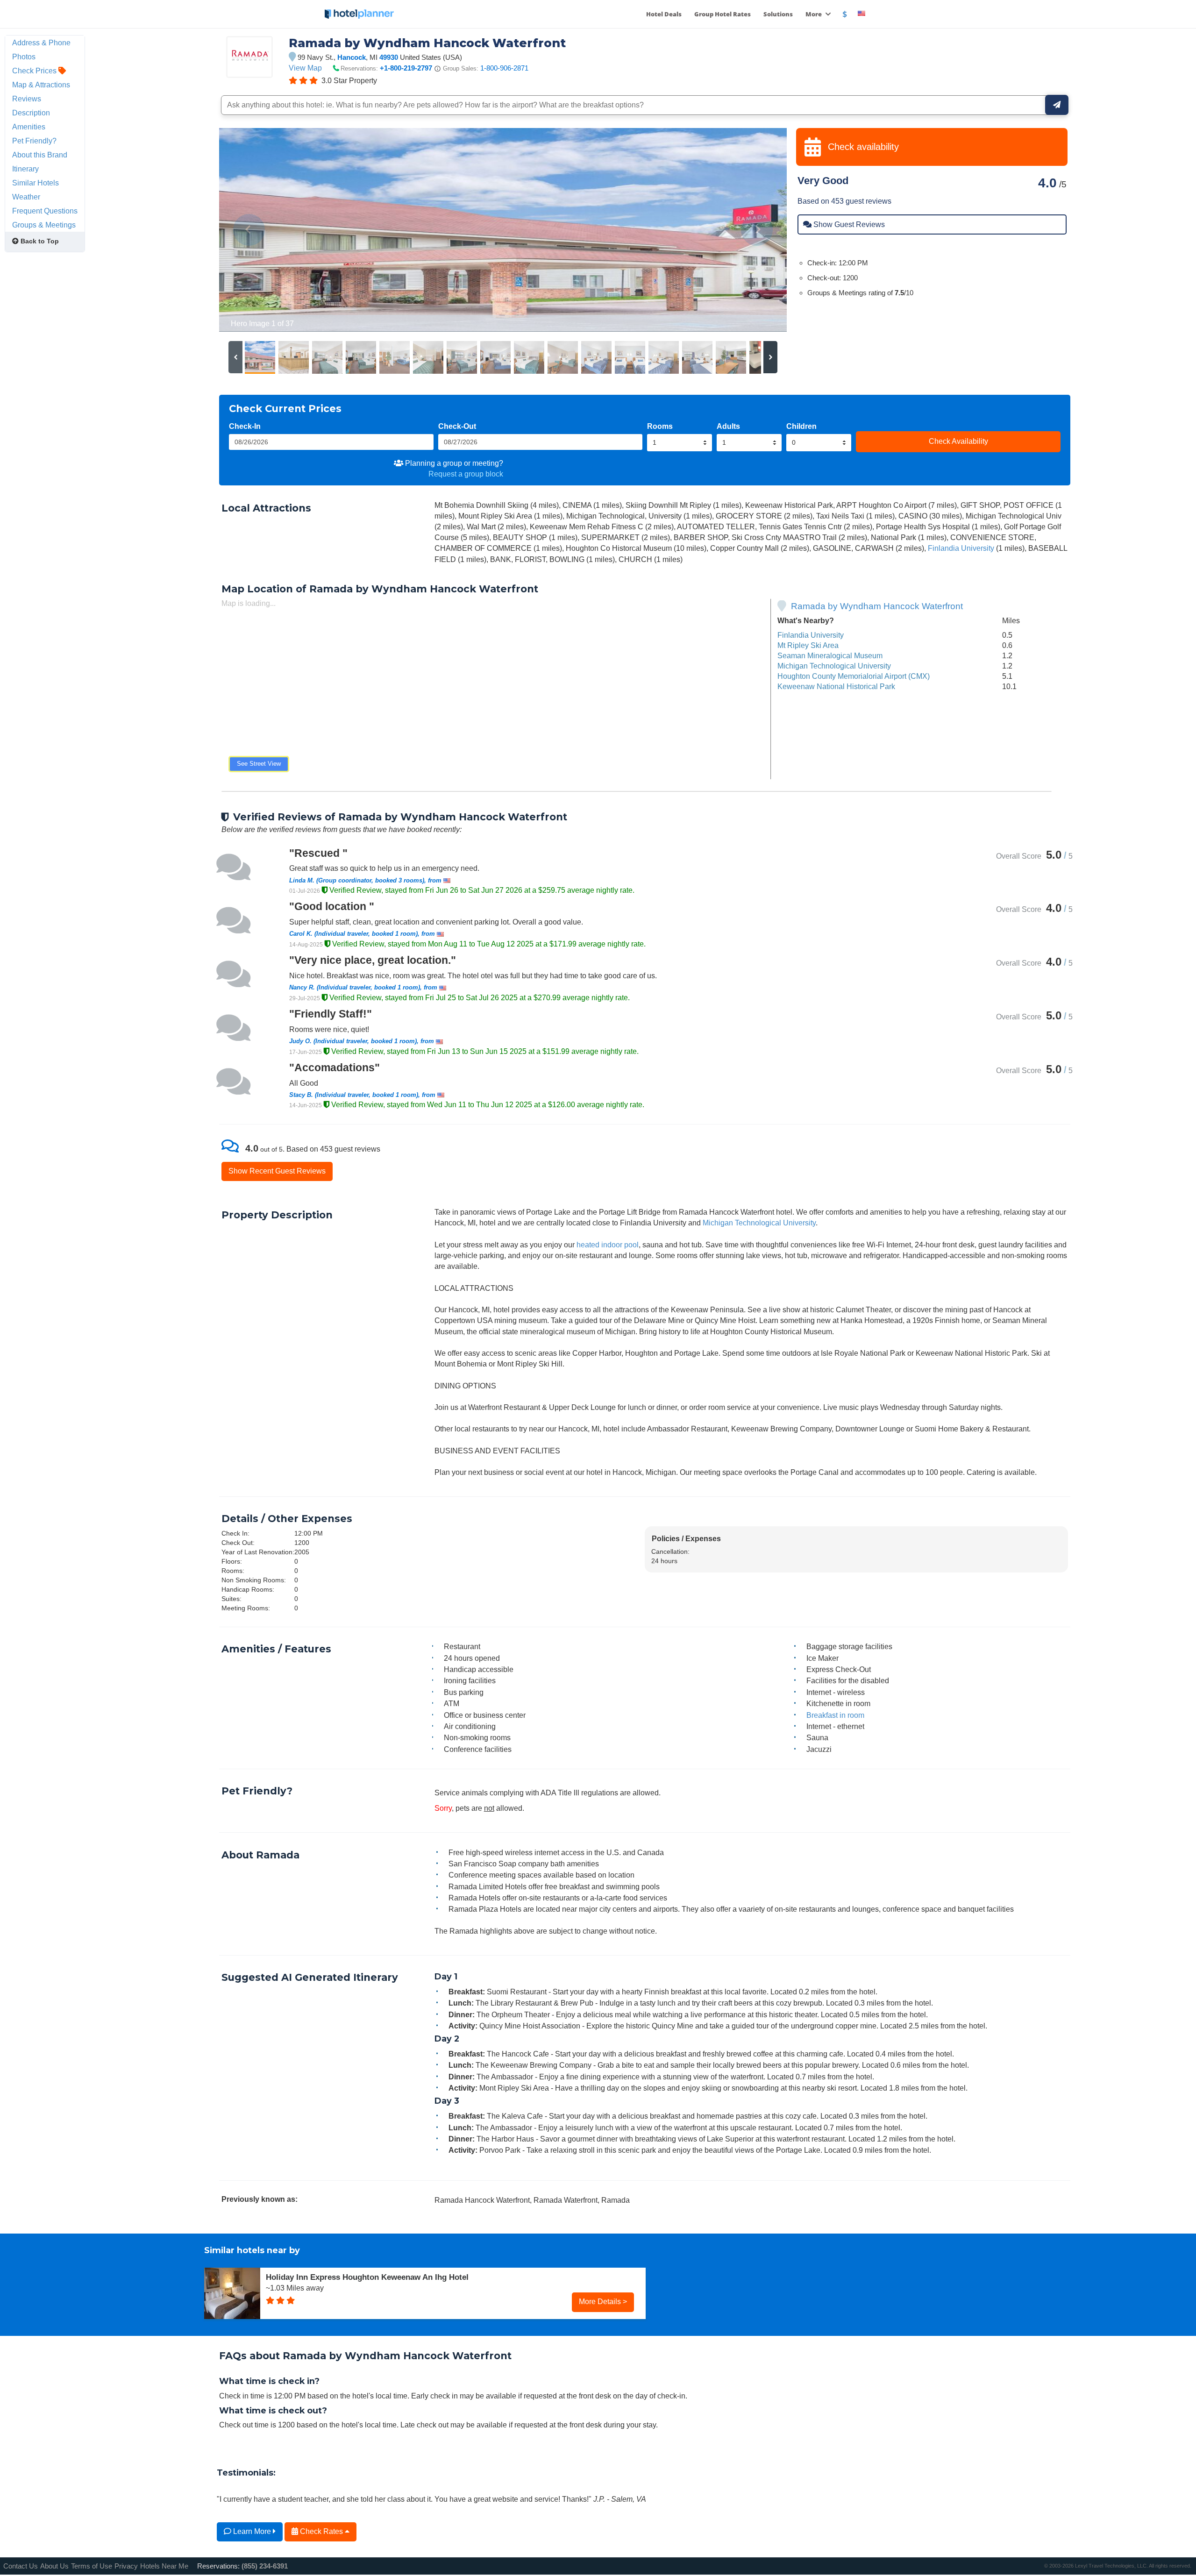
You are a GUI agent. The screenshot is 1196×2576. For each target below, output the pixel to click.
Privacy (126, 2566)
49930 (389, 57)
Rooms (660, 426)
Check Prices (35, 71)
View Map (305, 68)
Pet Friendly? (34, 141)
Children (801, 426)
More (814, 14)
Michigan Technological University (834, 666)
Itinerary (25, 169)
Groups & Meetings (44, 225)
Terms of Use (92, 2566)
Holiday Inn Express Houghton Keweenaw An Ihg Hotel (367, 2277)
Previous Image (249, 230)
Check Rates (321, 2531)
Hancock (352, 57)
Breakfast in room (835, 1715)
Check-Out (457, 426)
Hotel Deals (664, 14)
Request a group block (466, 474)
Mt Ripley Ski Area (808, 645)
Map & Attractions (41, 85)
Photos (24, 57)
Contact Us (21, 2566)
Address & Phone (41, 43)
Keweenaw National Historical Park (836, 686)
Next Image (757, 230)
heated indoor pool (608, 1245)
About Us (54, 2566)
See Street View (259, 764)
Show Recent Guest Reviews (277, 1171)
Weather (26, 197)
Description (31, 113)
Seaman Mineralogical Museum (830, 655)
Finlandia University (961, 548)
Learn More (252, 2531)
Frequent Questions (45, 211)
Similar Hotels (36, 183)
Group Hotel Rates (723, 14)
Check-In (245, 426)
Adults (728, 426)
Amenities (29, 127)
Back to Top (39, 241)
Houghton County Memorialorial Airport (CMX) (854, 676)
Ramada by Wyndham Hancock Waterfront (877, 606)
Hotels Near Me (164, 2566)
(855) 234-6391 (265, 2566)
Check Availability (958, 441)
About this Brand (40, 155)
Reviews (27, 99)
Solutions (778, 14)
